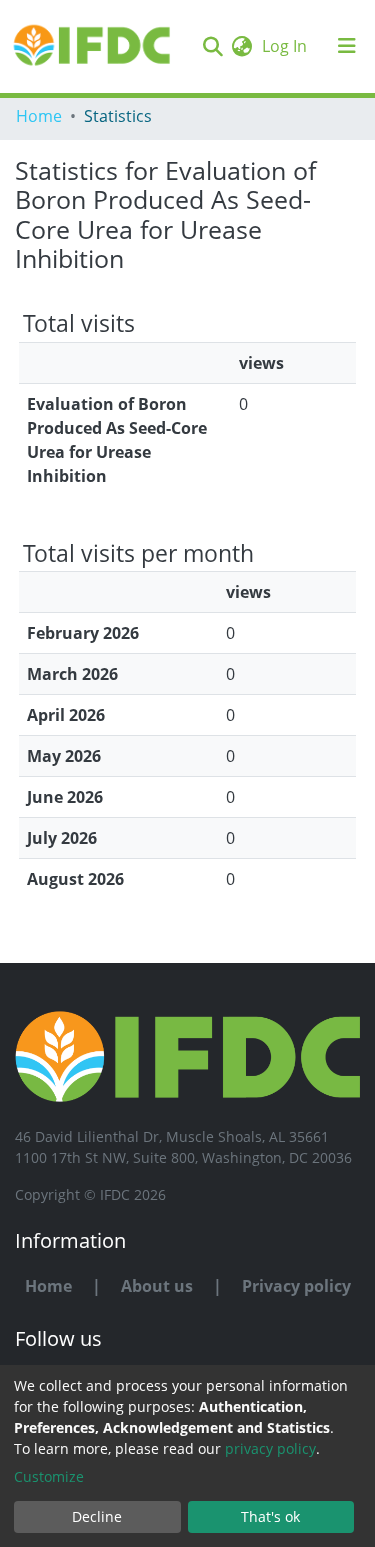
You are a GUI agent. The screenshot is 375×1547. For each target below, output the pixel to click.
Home (39, 116)
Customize (49, 1476)
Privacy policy (296, 1286)
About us (157, 1286)
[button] (241, 46)
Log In (286, 46)
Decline (97, 1516)
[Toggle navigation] (347, 46)
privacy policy (270, 1448)
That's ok (270, 1516)
